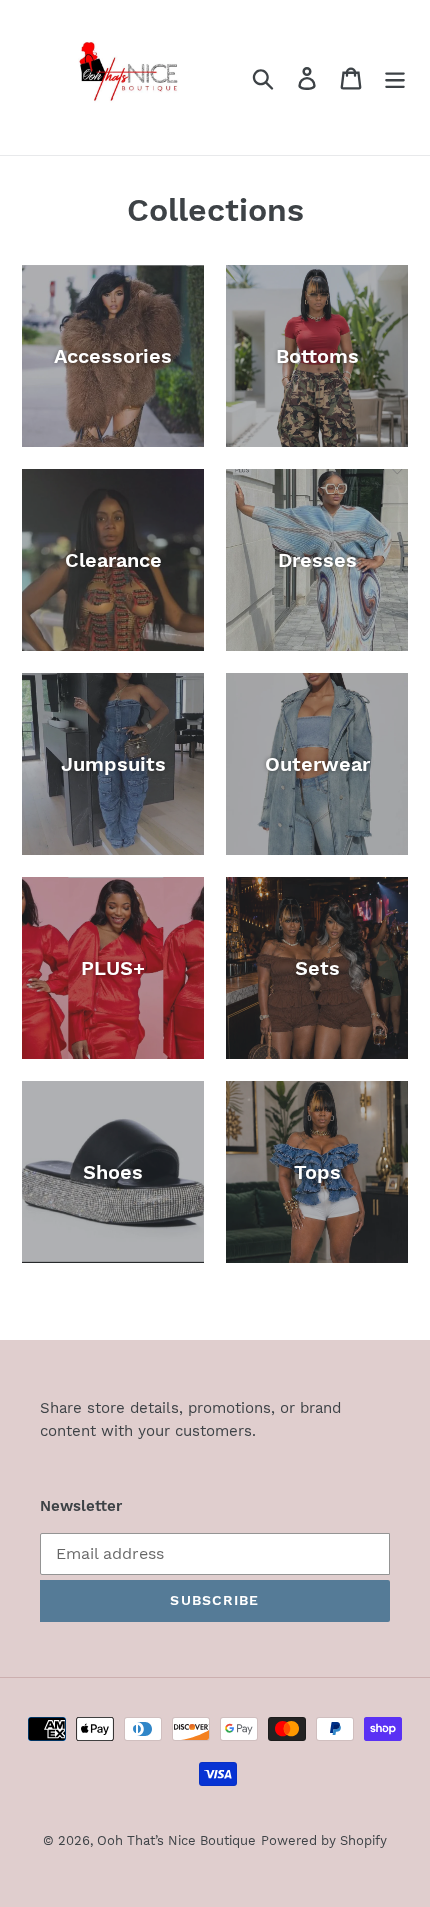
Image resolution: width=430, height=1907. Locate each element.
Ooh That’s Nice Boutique (176, 1840)
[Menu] (395, 77)
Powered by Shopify (324, 1840)
